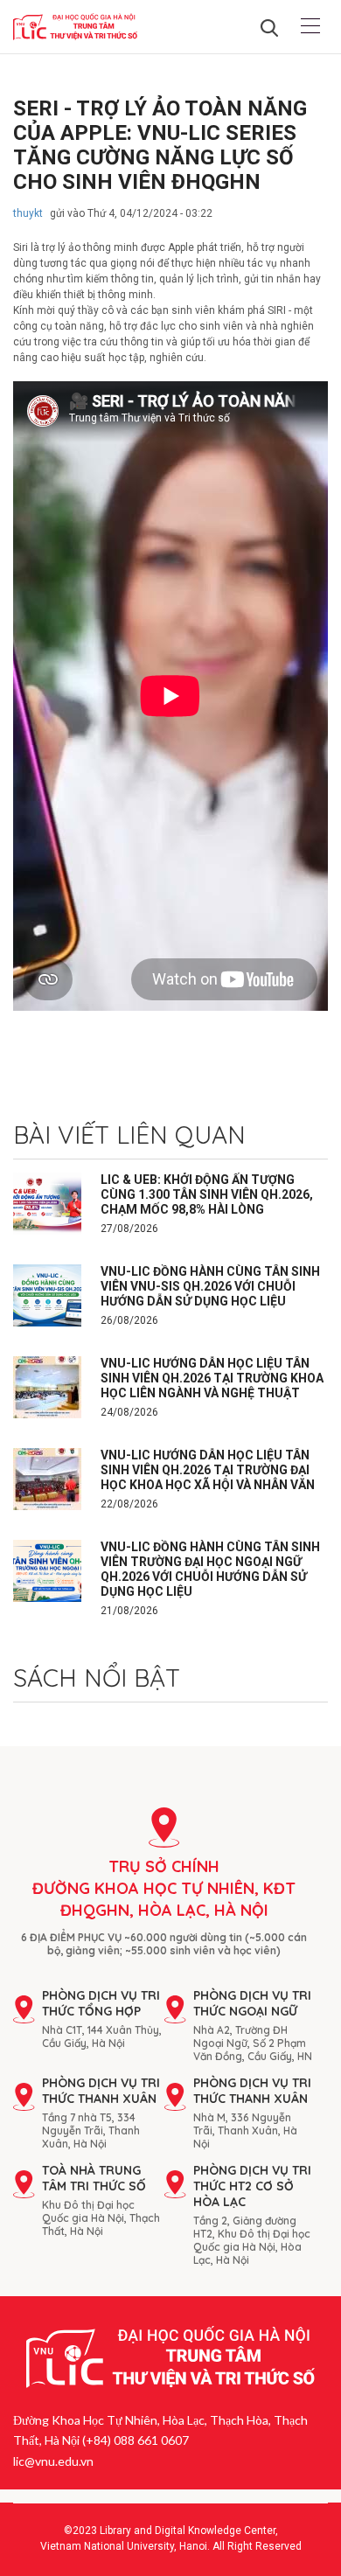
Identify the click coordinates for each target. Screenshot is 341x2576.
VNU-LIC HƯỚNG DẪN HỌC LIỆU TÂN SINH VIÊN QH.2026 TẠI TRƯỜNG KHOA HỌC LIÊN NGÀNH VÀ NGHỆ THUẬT (212, 1378)
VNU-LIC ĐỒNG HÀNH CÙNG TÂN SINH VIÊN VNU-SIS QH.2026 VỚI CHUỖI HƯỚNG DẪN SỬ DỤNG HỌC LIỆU (210, 1286)
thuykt (28, 213)
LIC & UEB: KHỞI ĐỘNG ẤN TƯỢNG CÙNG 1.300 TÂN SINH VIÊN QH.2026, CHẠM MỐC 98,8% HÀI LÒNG (207, 1194)
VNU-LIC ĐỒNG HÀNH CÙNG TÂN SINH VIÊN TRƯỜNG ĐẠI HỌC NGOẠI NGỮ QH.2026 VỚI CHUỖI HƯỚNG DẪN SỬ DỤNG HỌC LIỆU (210, 1569)
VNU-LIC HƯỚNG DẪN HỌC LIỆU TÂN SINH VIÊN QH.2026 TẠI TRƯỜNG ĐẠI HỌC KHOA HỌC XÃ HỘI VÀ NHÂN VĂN (208, 1470)
